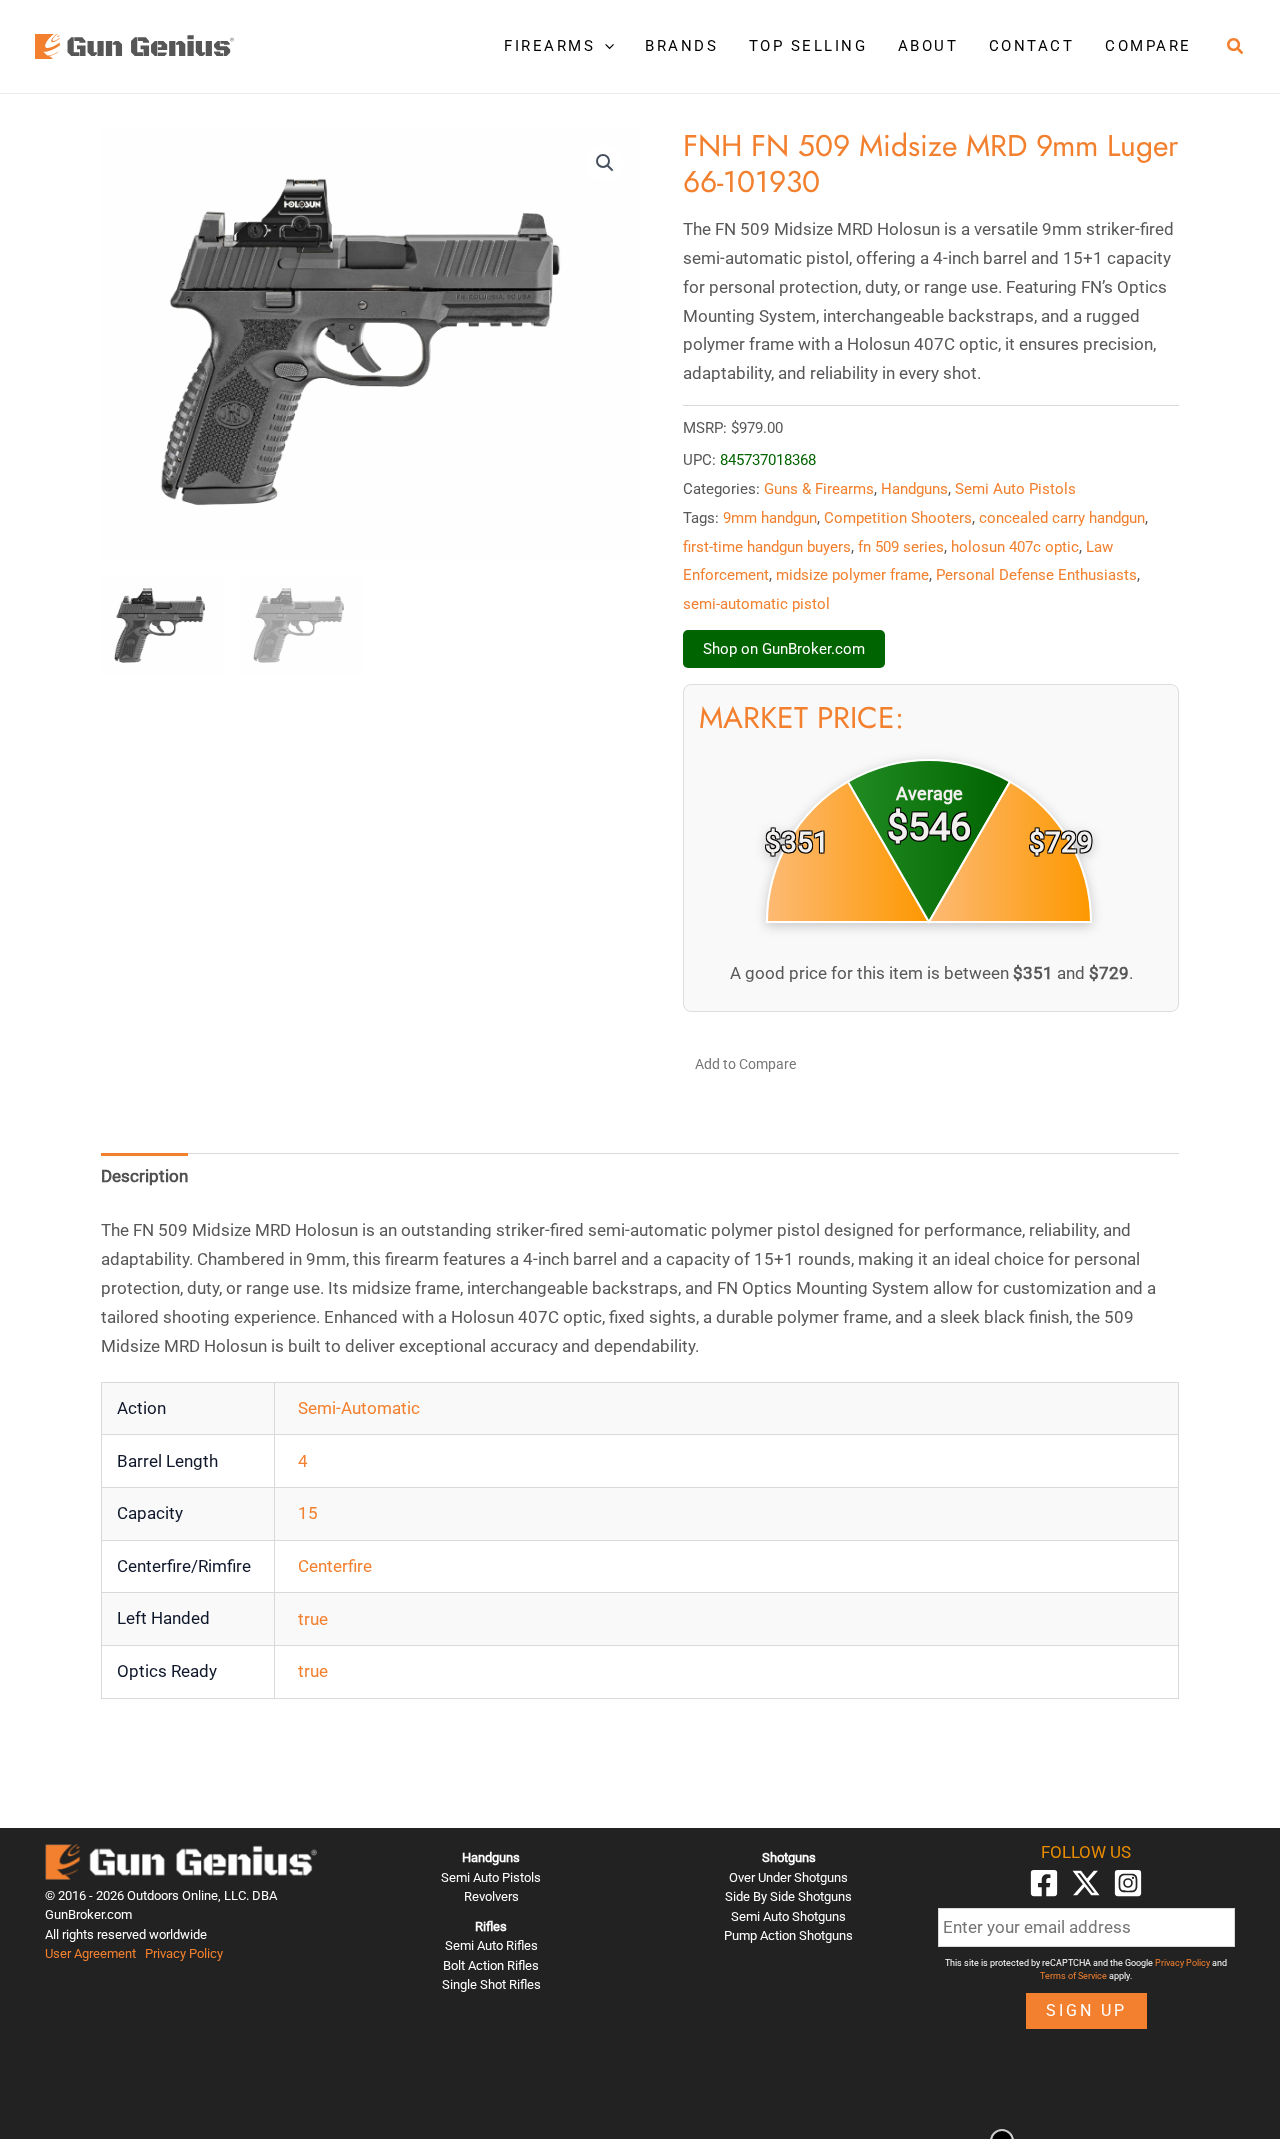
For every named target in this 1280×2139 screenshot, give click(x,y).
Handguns (914, 489)
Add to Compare (745, 1064)
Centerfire (335, 1566)
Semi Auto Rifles (491, 1945)
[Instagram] (1128, 1883)
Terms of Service (1073, 1976)
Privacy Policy (184, 1953)
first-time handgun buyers (767, 547)
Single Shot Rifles (491, 1984)
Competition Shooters (898, 518)
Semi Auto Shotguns (788, 1916)
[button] (604, 46)
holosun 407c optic (1015, 547)
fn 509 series (901, 547)
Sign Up (1086, 2010)
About (928, 46)
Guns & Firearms (819, 489)
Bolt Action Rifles (491, 1965)
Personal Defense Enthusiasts (1036, 575)
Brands (681, 46)
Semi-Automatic (359, 1408)
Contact (1032, 46)
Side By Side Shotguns (788, 1896)
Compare (1148, 46)
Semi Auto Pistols (1015, 489)
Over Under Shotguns (788, 1877)
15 (308, 1513)
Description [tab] (144, 1176)
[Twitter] (1086, 1883)
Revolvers (491, 1896)
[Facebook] (1044, 1883)
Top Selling (808, 46)
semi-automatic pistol (756, 604)
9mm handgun (770, 518)
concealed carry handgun (1062, 518)
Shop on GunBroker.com (784, 649)
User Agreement (90, 1953)
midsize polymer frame (852, 575)
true (313, 1619)
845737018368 (768, 460)
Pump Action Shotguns (788, 1935)
